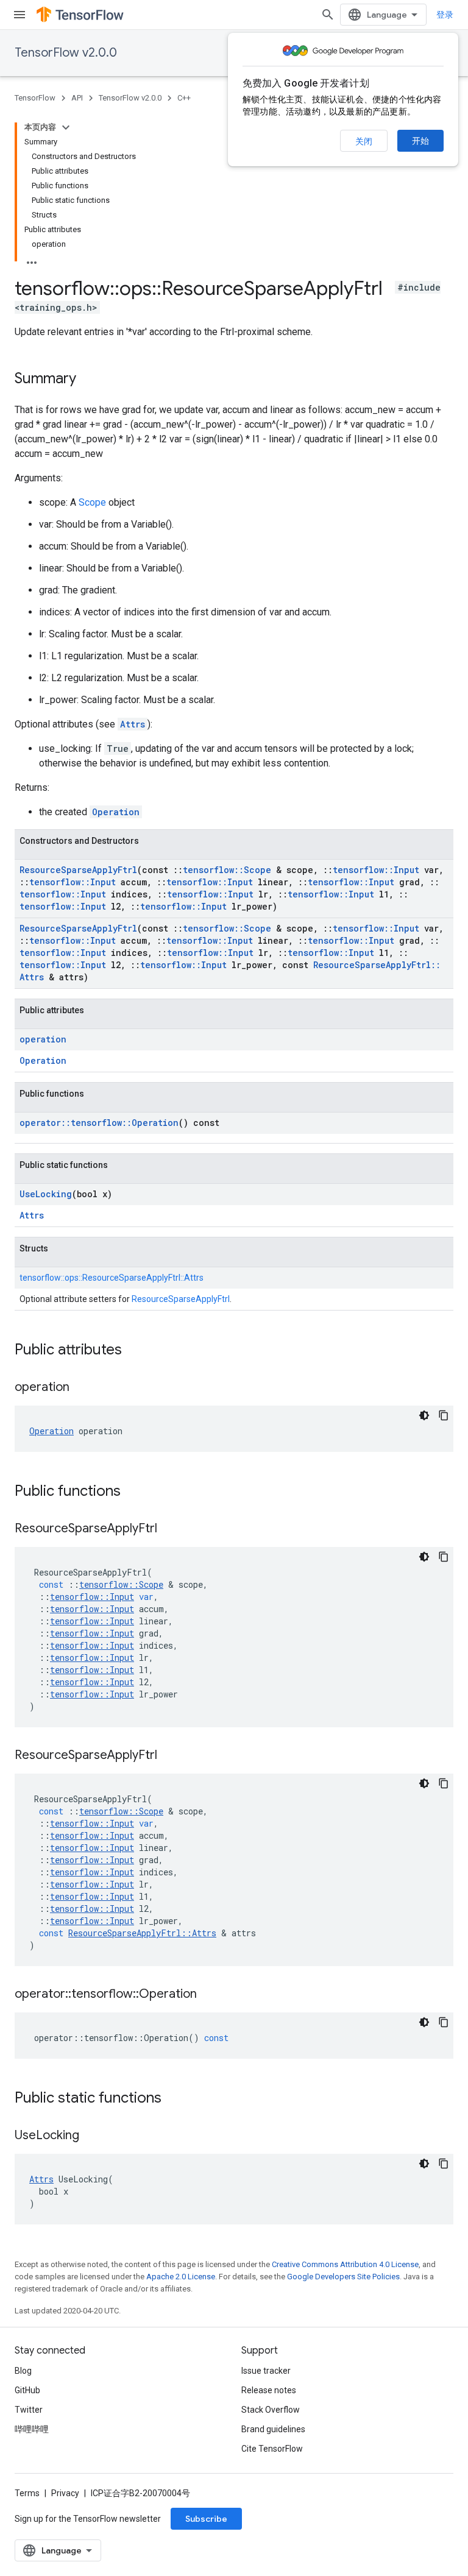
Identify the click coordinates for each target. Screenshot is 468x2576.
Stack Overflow (271, 2410)
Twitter (29, 2410)
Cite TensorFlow (272, 2449)
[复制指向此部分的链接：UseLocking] (91, 2136)
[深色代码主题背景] (424, 1415)
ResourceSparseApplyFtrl (78, 870)
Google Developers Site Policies (343, 2277)
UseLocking (46, 1194)
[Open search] (328, 15)
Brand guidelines (273, 2429)
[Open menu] (19, 15)
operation (43, 1039)
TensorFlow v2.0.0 (66, 53)
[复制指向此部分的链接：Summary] (88, 380)
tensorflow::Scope (227, 870)
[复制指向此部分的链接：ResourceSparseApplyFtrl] (169, 1529)
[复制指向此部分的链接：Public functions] (133, 1492)
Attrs (133, 724)
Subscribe (206, 2519)
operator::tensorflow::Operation (99, 1123)
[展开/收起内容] (66, 127)
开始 (420, 141)
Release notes (269, 2390)
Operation (116, 812)
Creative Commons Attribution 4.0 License (345, 2264)
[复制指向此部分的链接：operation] (82, 1388)
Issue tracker (266, 2371)
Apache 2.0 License (181, 2277)
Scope (92, 502)
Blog (23, 2371)
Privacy (65, 2493)
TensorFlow (35, 98)
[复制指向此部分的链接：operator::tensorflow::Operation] (209, 1995)
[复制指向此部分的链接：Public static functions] (174, 2099)
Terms (27, 2493)
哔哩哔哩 (32, 2429)
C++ (184, 98)
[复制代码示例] (444, 1415)
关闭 (364, 141)
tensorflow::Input (376, 870)
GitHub (27, 2390)
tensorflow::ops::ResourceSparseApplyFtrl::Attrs (112, 1278)
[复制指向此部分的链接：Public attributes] (134, 1351)
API (77, 98)
